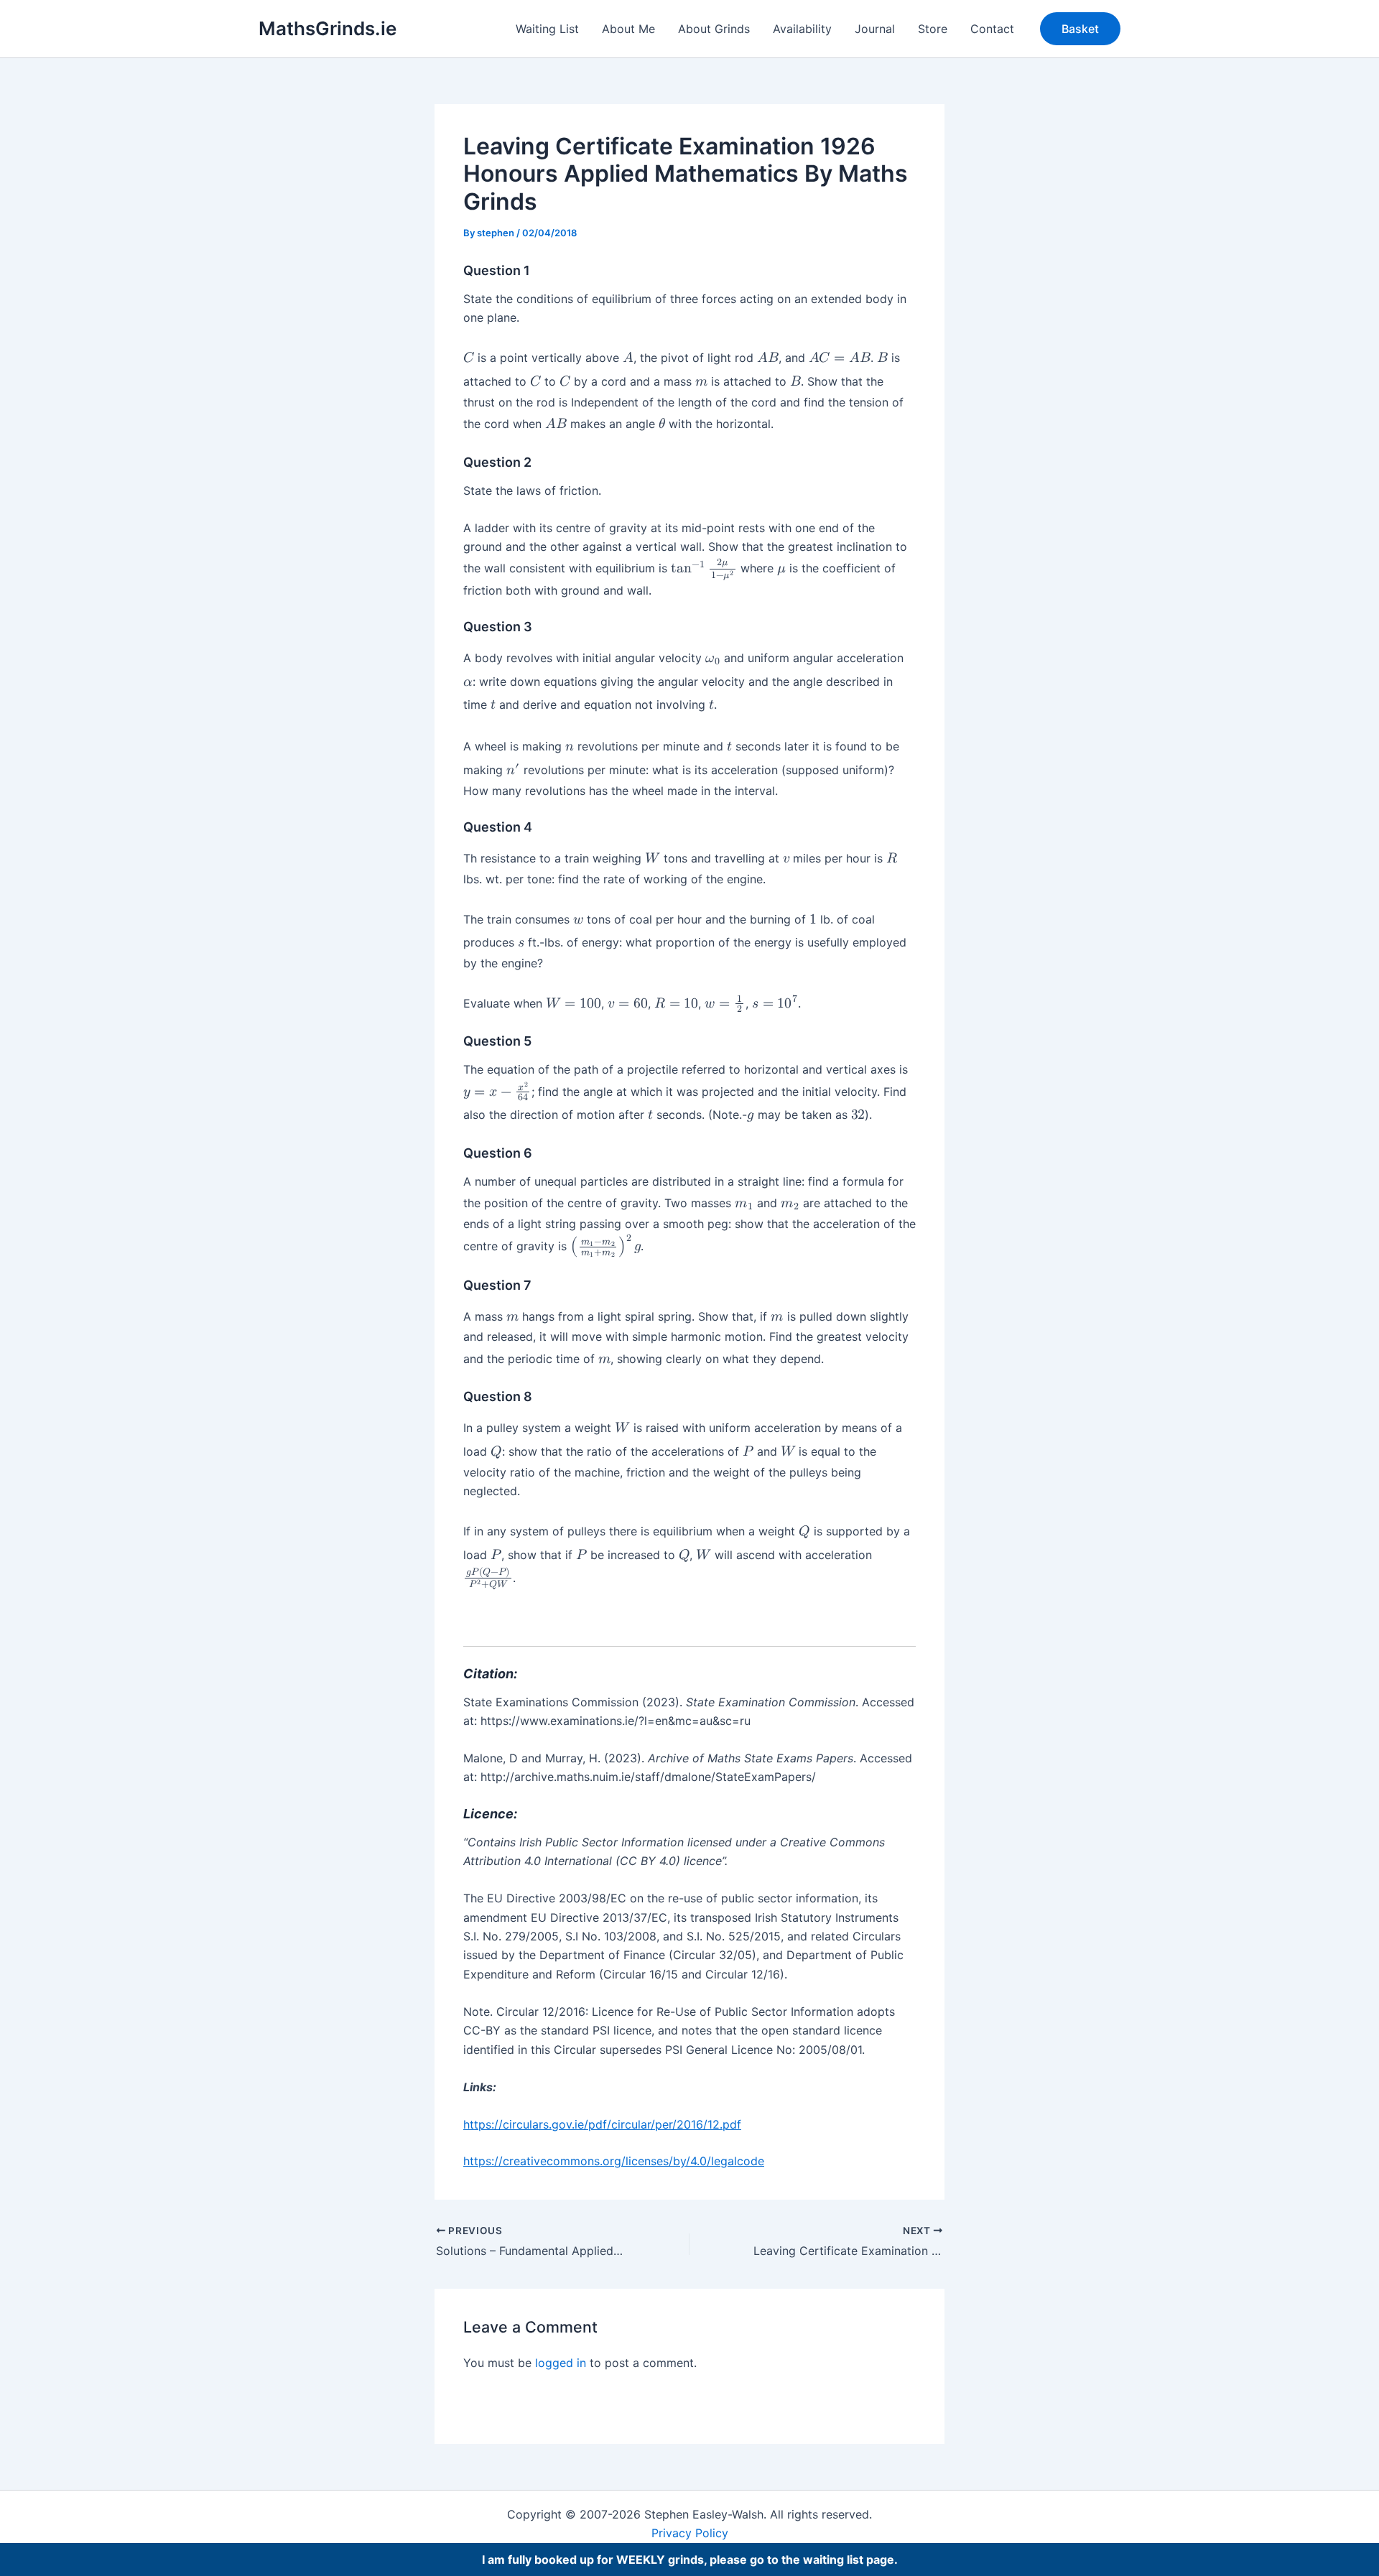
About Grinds (714, 29)
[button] (1080, 29)
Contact (992, 29)
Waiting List (547, 29)
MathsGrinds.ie (328, 28)
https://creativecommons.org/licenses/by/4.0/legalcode (614, 2161)
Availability (802, 29)
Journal (875, 29)
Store (933, 29)
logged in (561, 2363)
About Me (628, 29)
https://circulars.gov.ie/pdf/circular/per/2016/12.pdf (602, 2124)
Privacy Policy (690, 2533)
